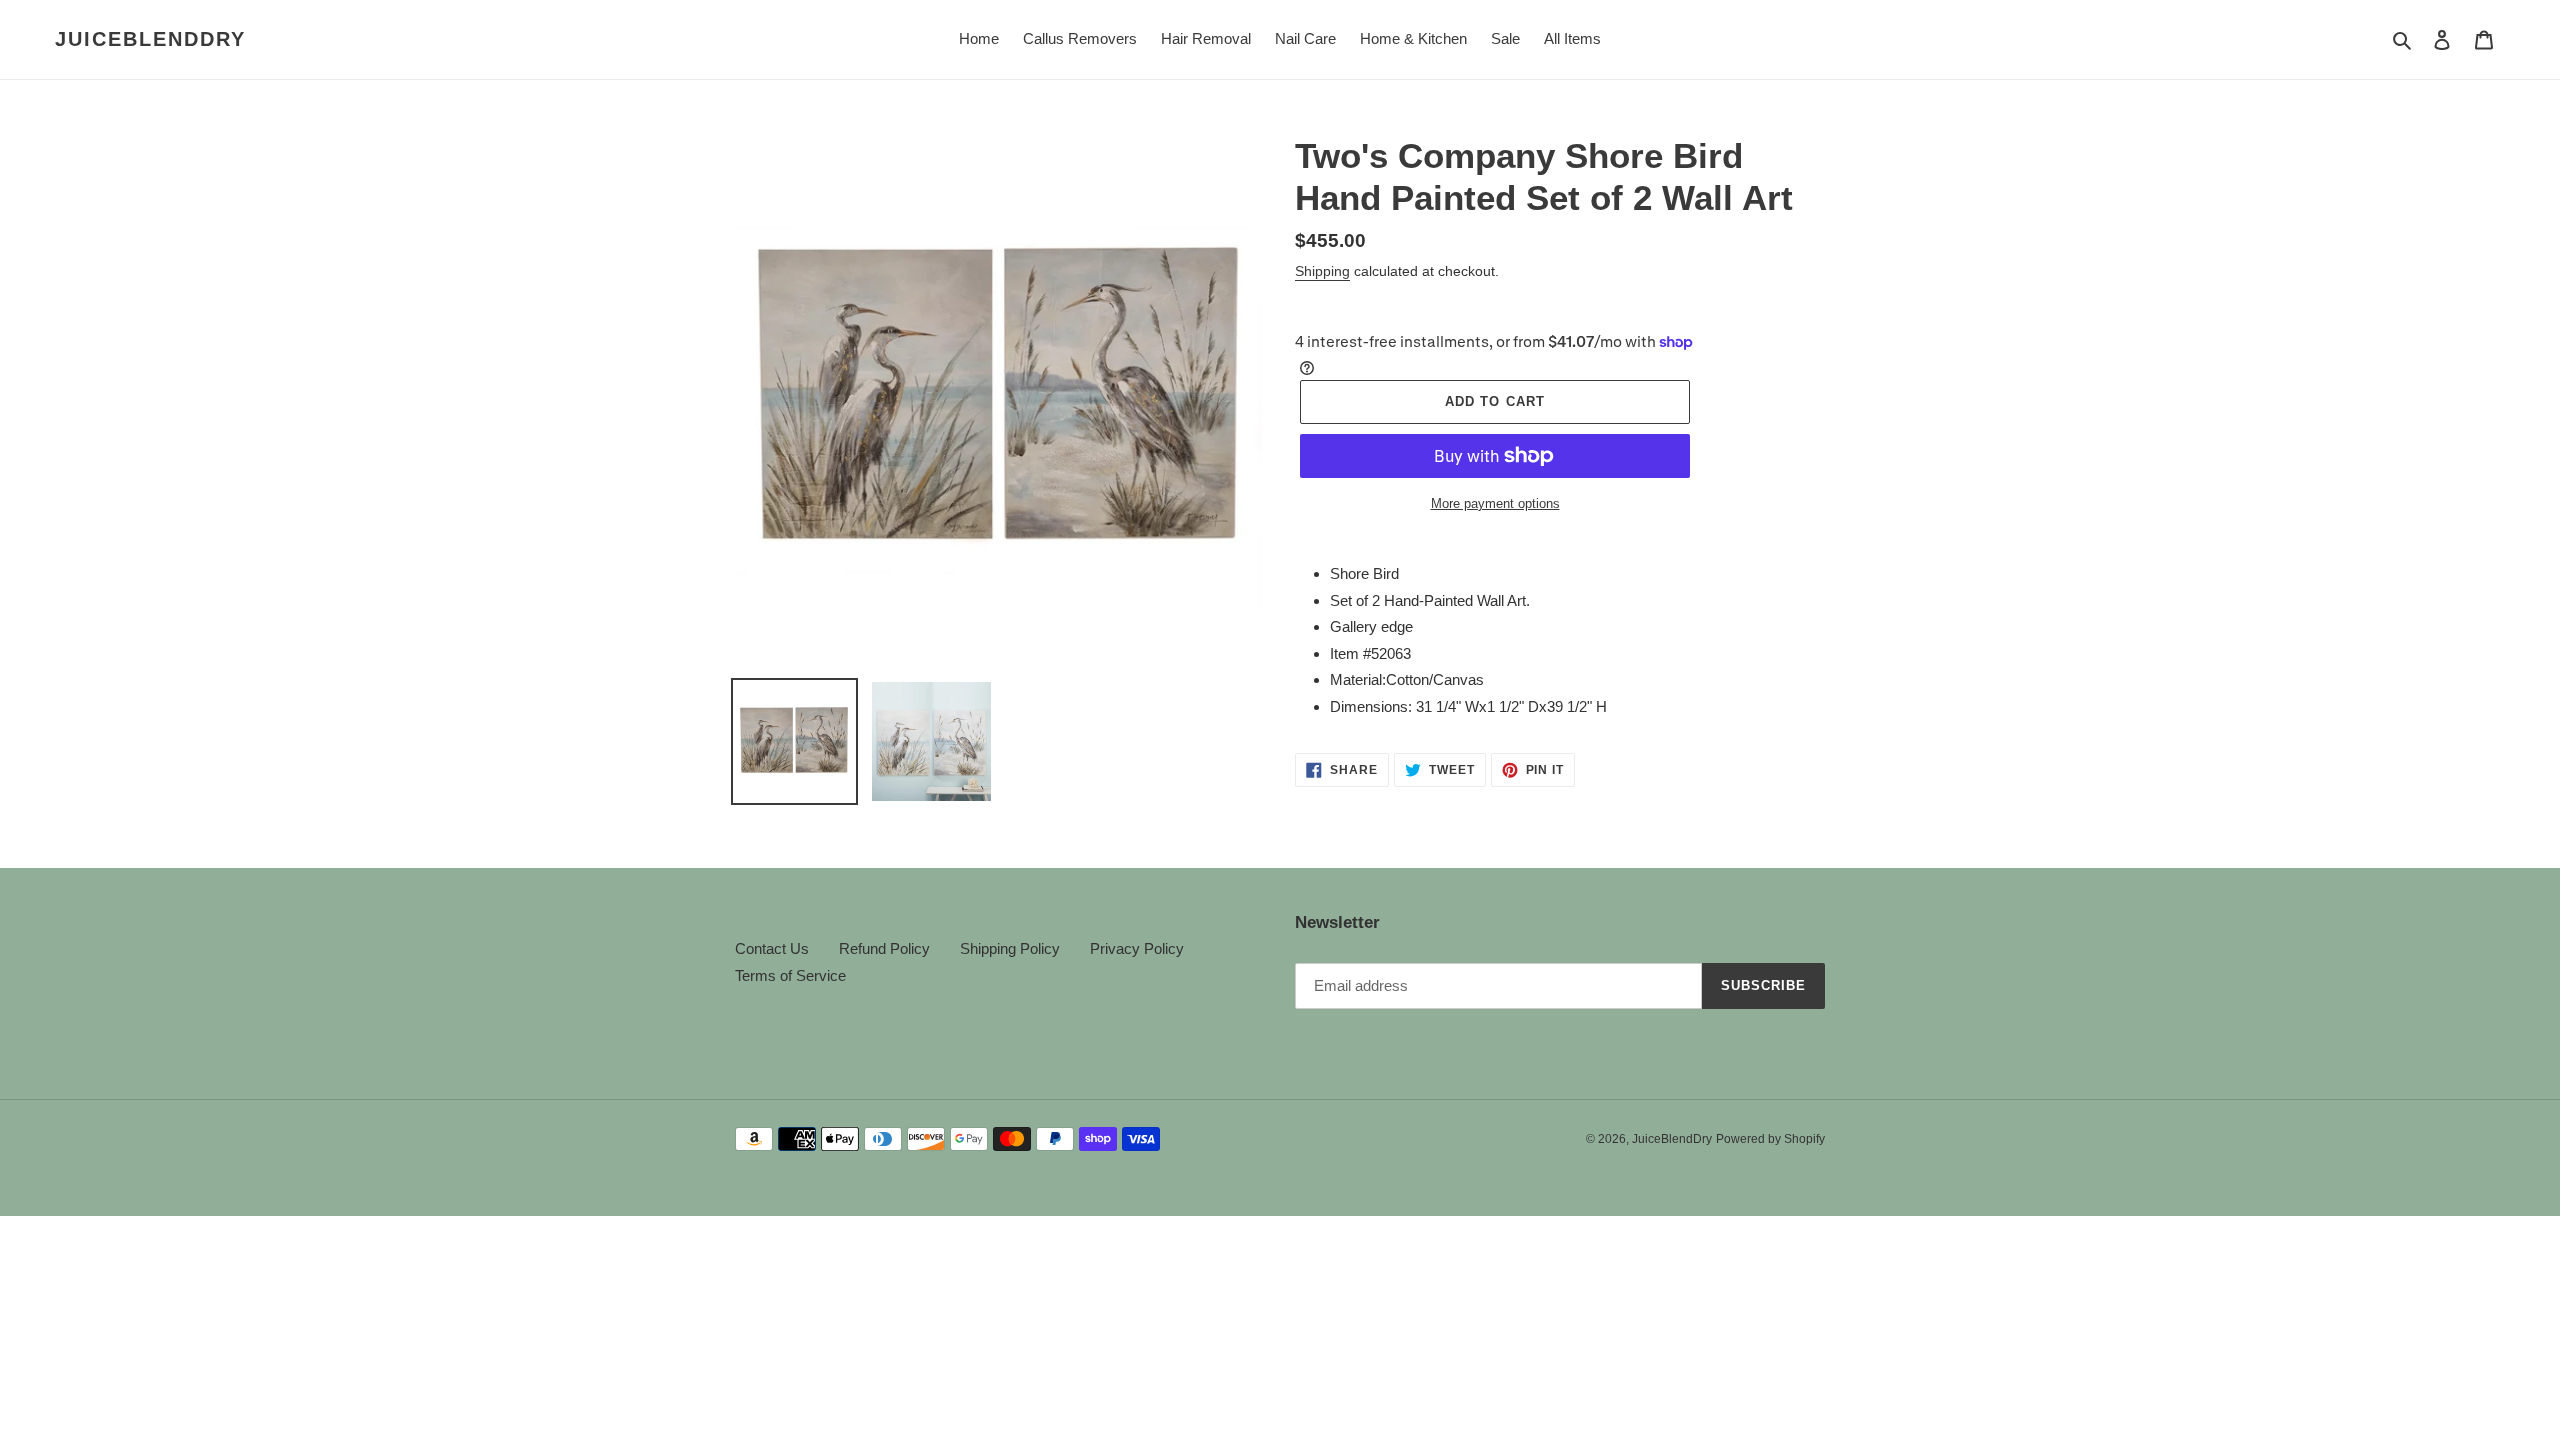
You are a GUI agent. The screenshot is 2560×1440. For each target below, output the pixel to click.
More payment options (1495, 503)
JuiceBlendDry (150, 39)
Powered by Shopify (1770, 1139)
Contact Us (772, 948)
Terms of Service (790, 975)
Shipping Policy (1010, 948)
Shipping (1322, 271)
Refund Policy (884, 948)
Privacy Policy (1137, 948)
